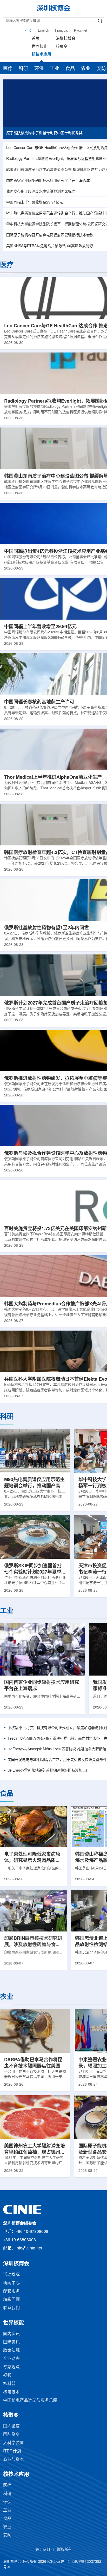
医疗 (8, 69)
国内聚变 (11, 2426)
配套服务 (11, 2291)
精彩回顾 (11, 2300)
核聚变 (62, 47)
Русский (81, 31)
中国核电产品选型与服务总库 (30, 2400)
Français (62, 31)
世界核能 (39, 47)
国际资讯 (11, 2342)
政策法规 (11, 2351)
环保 (39, 69)
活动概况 (11, 2275)
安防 (7, 2535)
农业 (86, 69)
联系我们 (11, 2308)
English (44, 31)
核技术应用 (41, 55)
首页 (36, 39)
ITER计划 (12, 2451)
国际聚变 (11, 2435)
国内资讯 (11, 2334)
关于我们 (43, 2550)
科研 (23, 69)
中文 (29, 31)
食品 (70, 69)
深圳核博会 (66, 39)
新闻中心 (11, 2283)
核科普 (9, 2384)
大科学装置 (14, 2443)
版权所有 (64, 2550)
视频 (7, 2375)
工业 (55, 69)
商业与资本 (14, 2460)
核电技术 (11, 2392)
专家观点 (11, 2367)
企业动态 (11, 2359)
